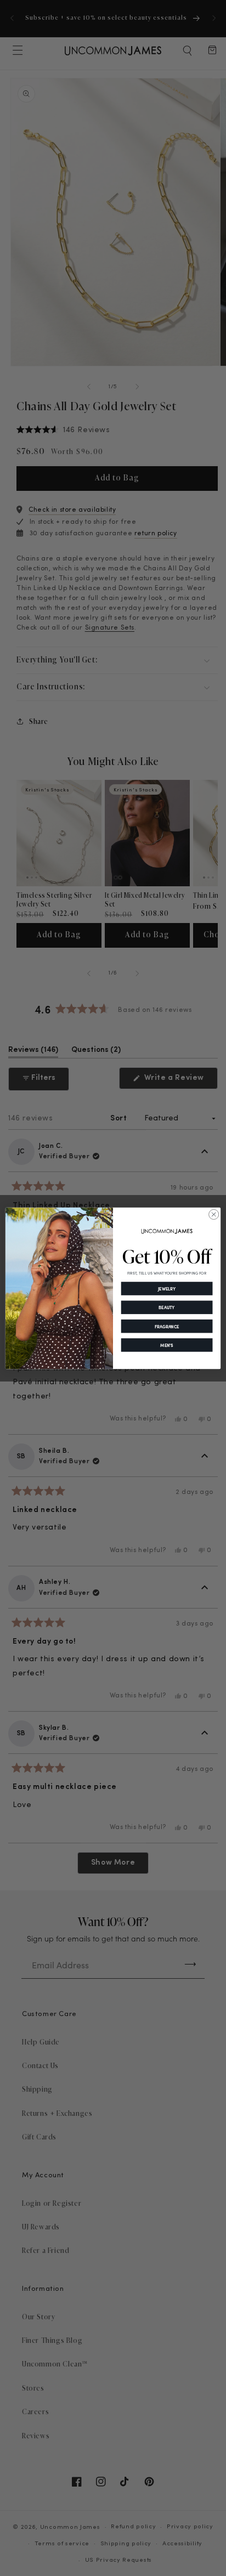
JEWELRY (167, 1289)
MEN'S (167, 1345)
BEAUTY (166, 1307)
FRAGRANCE (167, 1326)
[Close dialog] (214, 1214)
